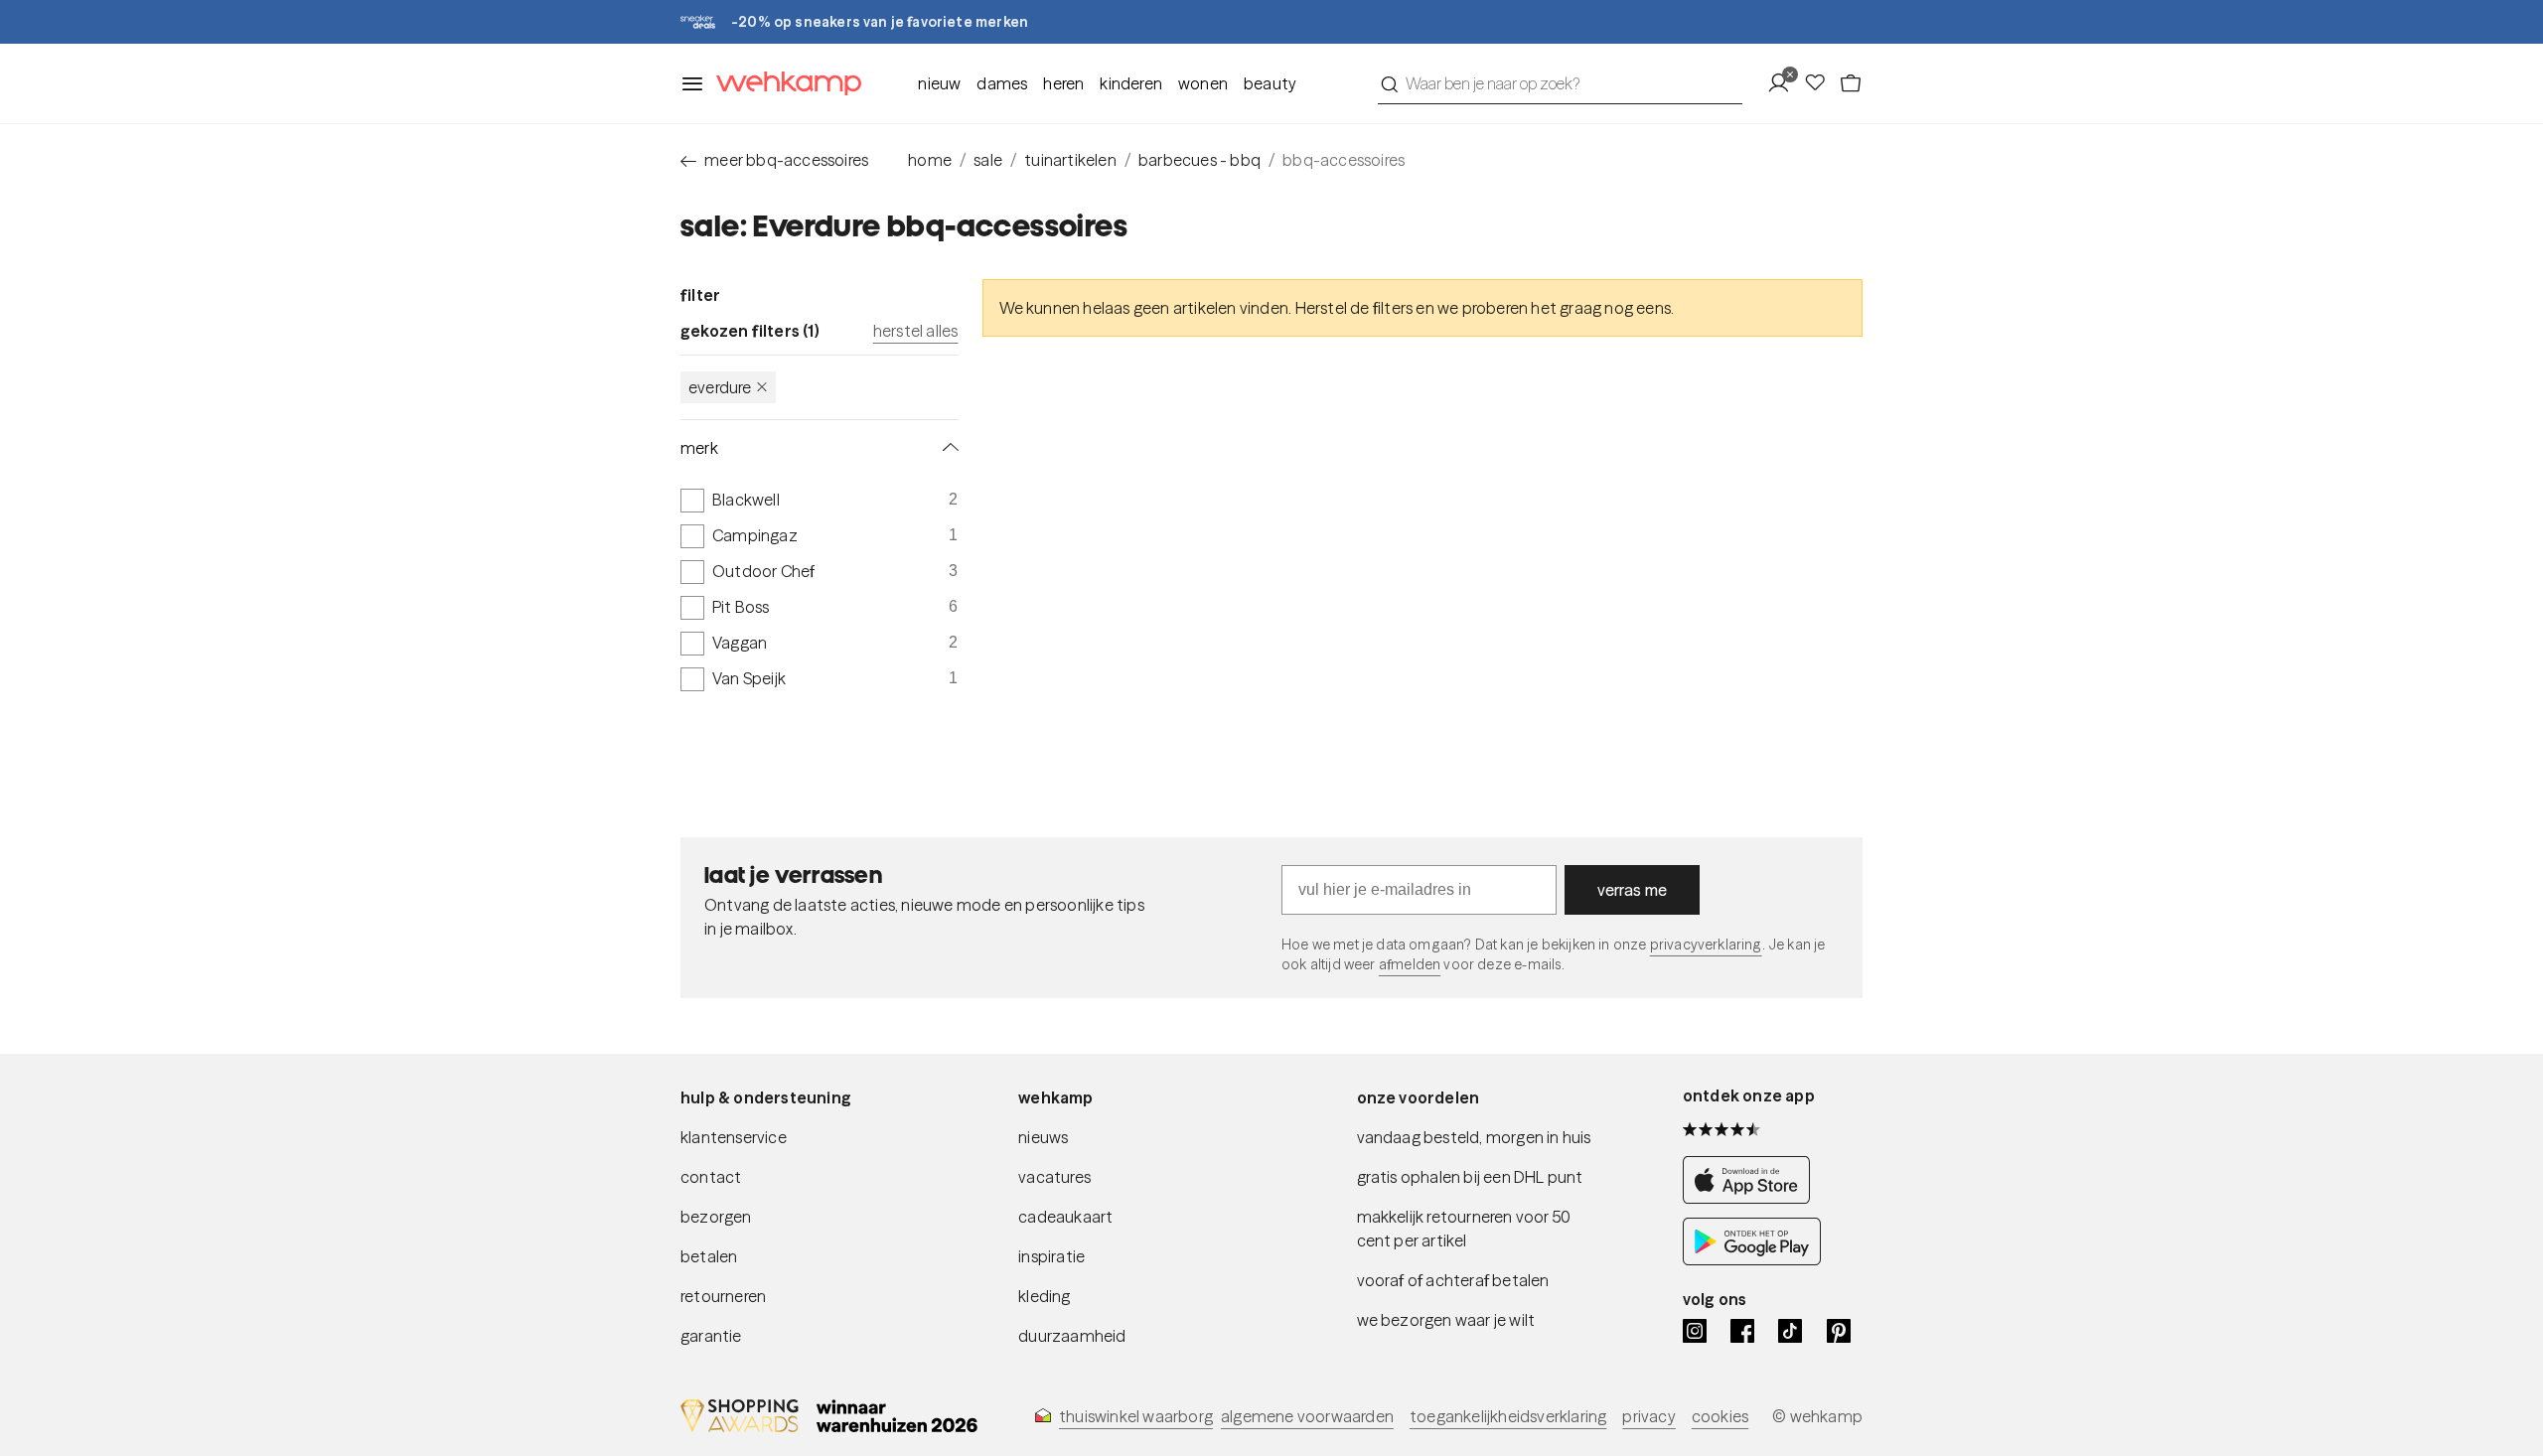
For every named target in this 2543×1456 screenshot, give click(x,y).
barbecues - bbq (1199, 160)
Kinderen (1131, 83)
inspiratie (1051, 1256)
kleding (1044, 1296)
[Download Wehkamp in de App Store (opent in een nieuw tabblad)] (1752, 1198)
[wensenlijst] (1821, 83)
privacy (1648, 1416)
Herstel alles (916, 331)
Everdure (720, 387)
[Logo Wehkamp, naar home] (783, 84)
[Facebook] (1742, 1331)
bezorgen (716, 1217)
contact (711, 1177)
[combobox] (1560, 83)
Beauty (1270, 83)
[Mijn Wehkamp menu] (1785, 83)
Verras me (1633, 890)
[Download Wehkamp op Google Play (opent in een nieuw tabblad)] (1752, 1259)
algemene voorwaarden (1307, 1416)
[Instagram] (1695, 1331)
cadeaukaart (1065, 1217)
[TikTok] (1790, 1331)
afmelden (1410, 964)
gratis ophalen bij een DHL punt (1470, 1177)
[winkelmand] (1851, 83)
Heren (1063, 83)
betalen (709, 1256)
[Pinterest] (1839, 1331)
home (930, 160)
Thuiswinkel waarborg (1136, 1416)
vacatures (1054, 1177)
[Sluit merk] (947, 448)
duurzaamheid (1072, 1336)
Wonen (1203, 83)
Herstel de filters (1354, 308)
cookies (1720, 1416)
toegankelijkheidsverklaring (1508, 1416)
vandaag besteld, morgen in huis (1474, 1137)
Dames (1002, 83)
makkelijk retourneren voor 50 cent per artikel (1464, 1229)
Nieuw (939, 83)
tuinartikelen (1070, 160)
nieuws (1043, 1137)
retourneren (723, 1296)
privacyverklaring (1706, 945)
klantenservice (734, 1137)
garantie (711, 1336)
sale (988, 160)
